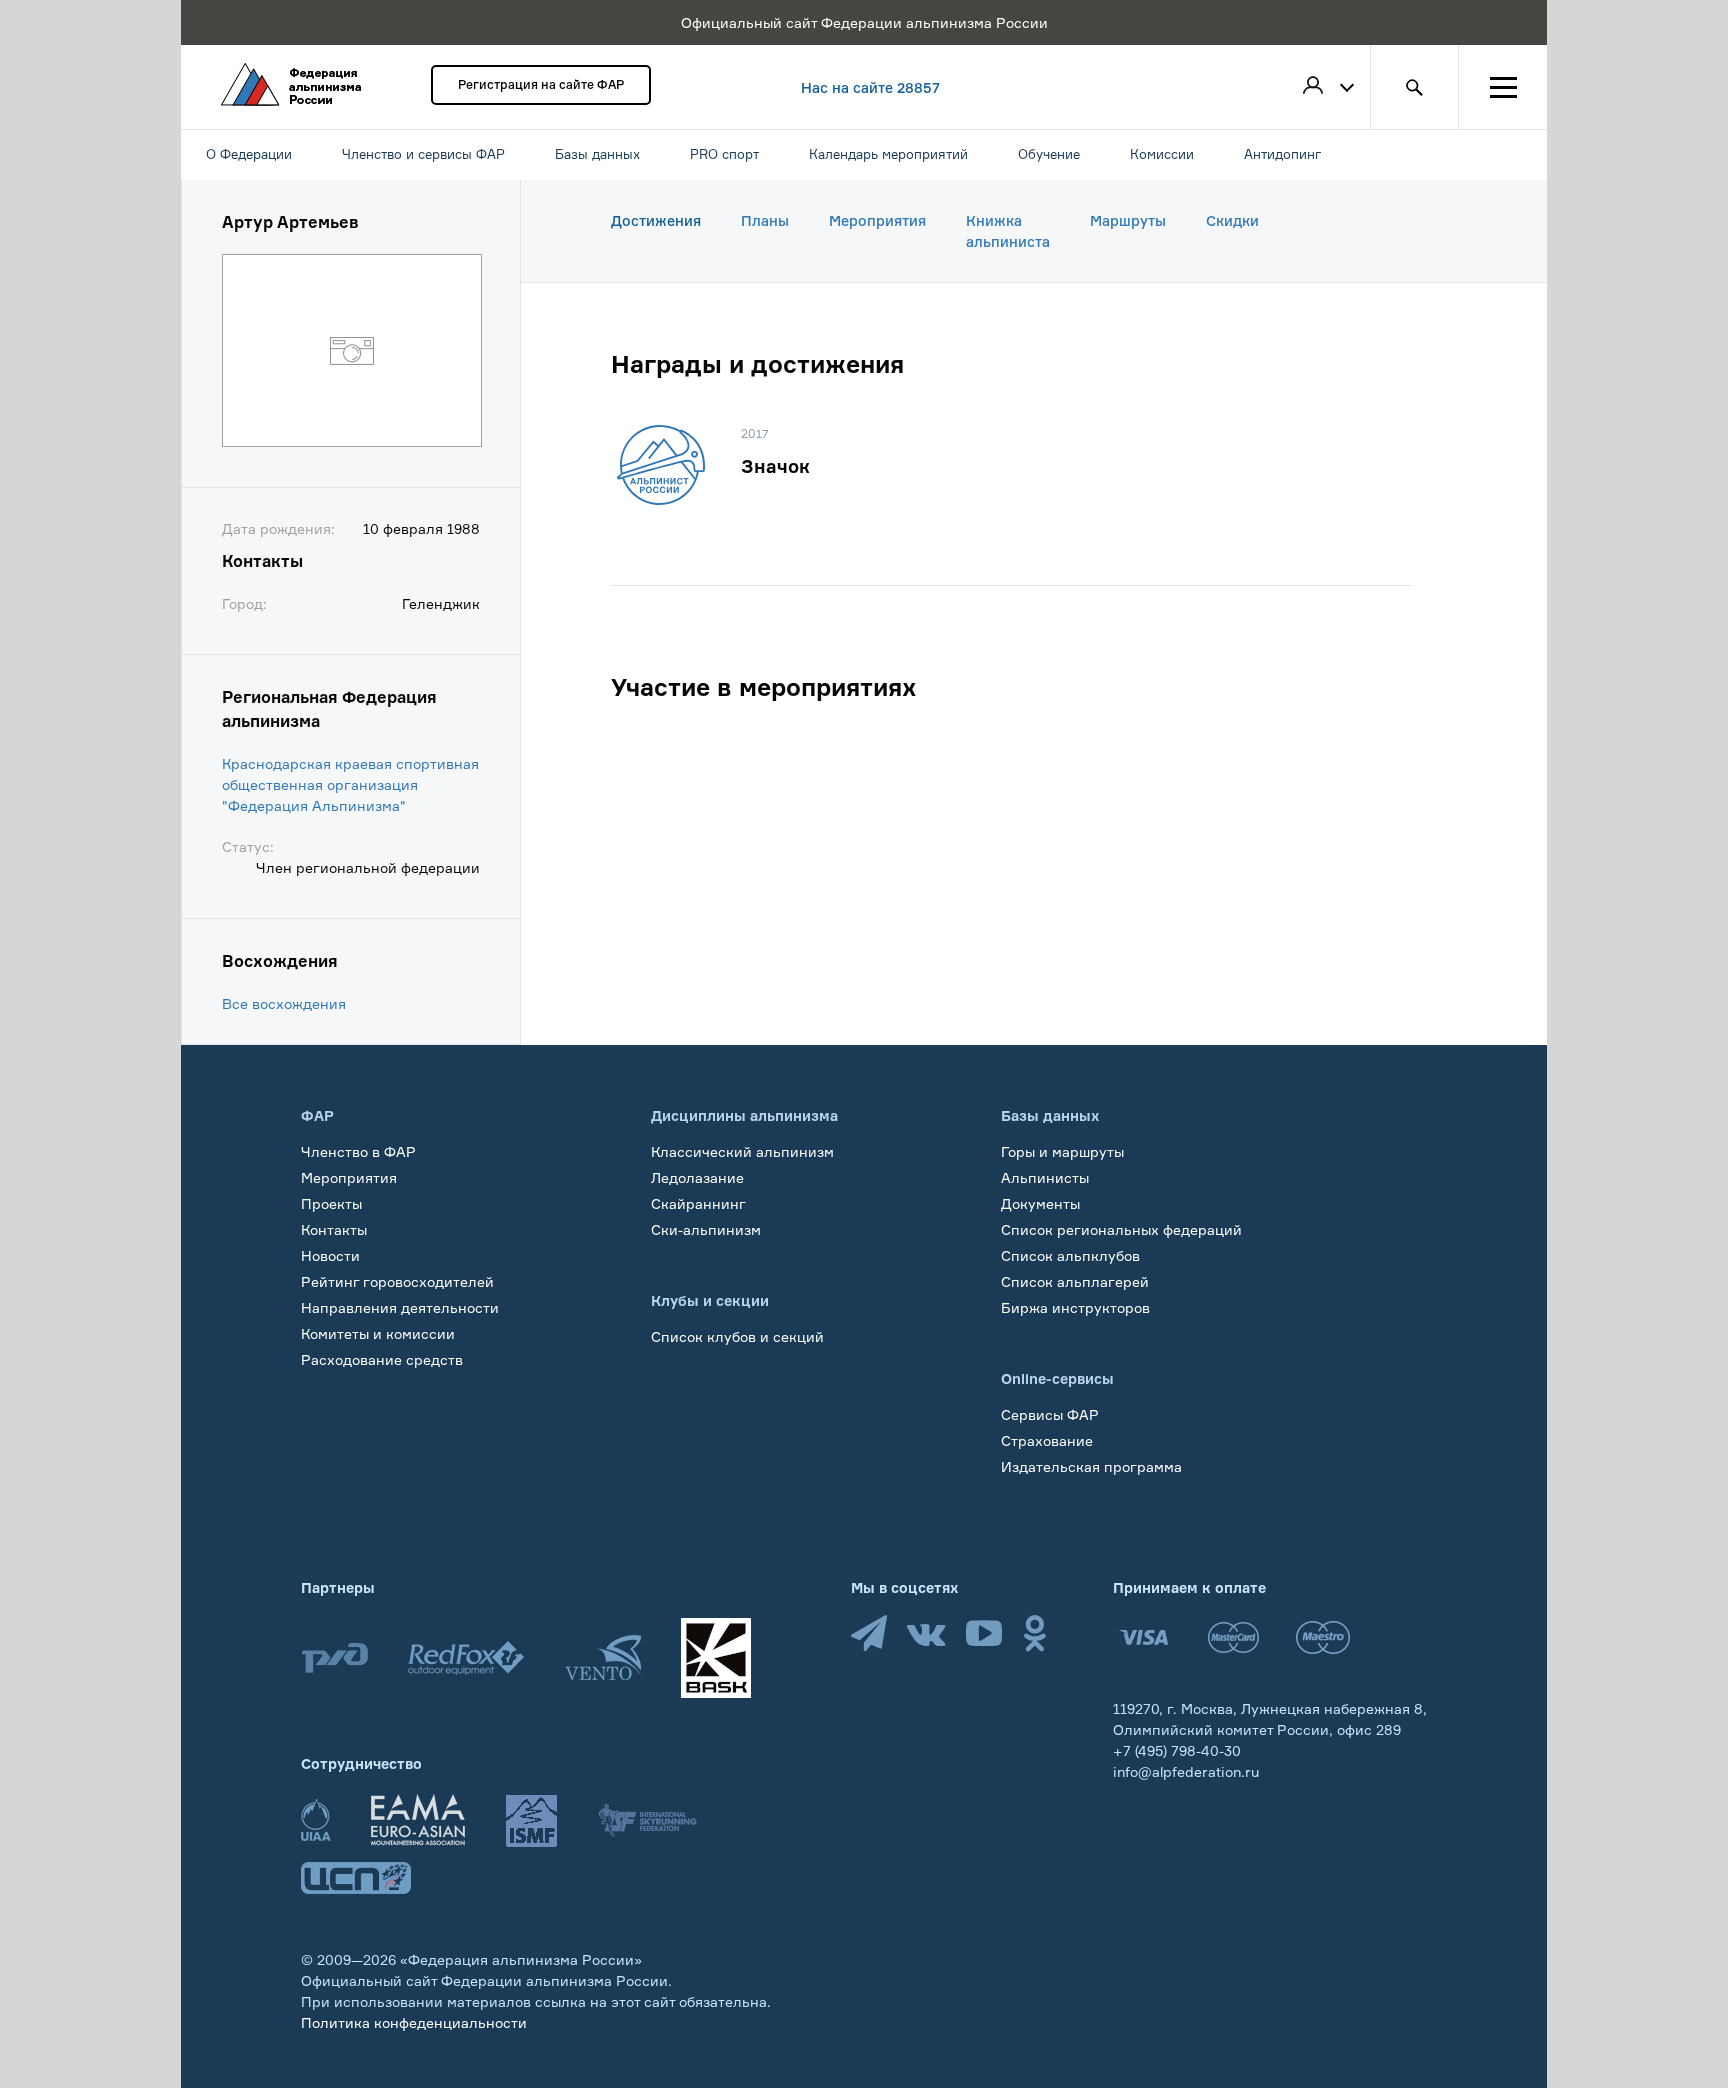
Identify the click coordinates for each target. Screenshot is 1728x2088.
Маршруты (1128, 220)
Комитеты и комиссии (378, 1333)
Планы (765, 220)
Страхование (1047, 1440)
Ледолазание (697, 1177)
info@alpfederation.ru (1186, 1771)
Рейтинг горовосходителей (397, 1281)
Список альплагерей (1075, 1281)
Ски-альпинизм (706, 1229)
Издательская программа (1091, 1466)
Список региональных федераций (1121, 1229)
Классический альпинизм (742, 1151)
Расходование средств (382, 1359)
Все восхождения (284, 1003)
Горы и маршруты (1062, 1151)
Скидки (1232, 220)
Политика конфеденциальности (414, 2022)
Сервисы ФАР (1050, 1414)
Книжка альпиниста (1008, 231)
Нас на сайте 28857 (870, 87)
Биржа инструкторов (1075, 1307)
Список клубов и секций (737, 1336)
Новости (330, 1255)
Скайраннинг (698, 1203)
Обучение (335, 1385)
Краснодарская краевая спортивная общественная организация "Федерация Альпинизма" (350, 784)
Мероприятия (877, 220)
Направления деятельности (400, 1307)
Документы (1040, 1203)
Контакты (334, 1229)
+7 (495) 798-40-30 (1177, 1750)
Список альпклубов (1070, 1255)
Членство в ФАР (358, 1151)
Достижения (656, 220)
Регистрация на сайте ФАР (541, 84)
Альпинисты (1045, 1177)
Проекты (331, 1203)
